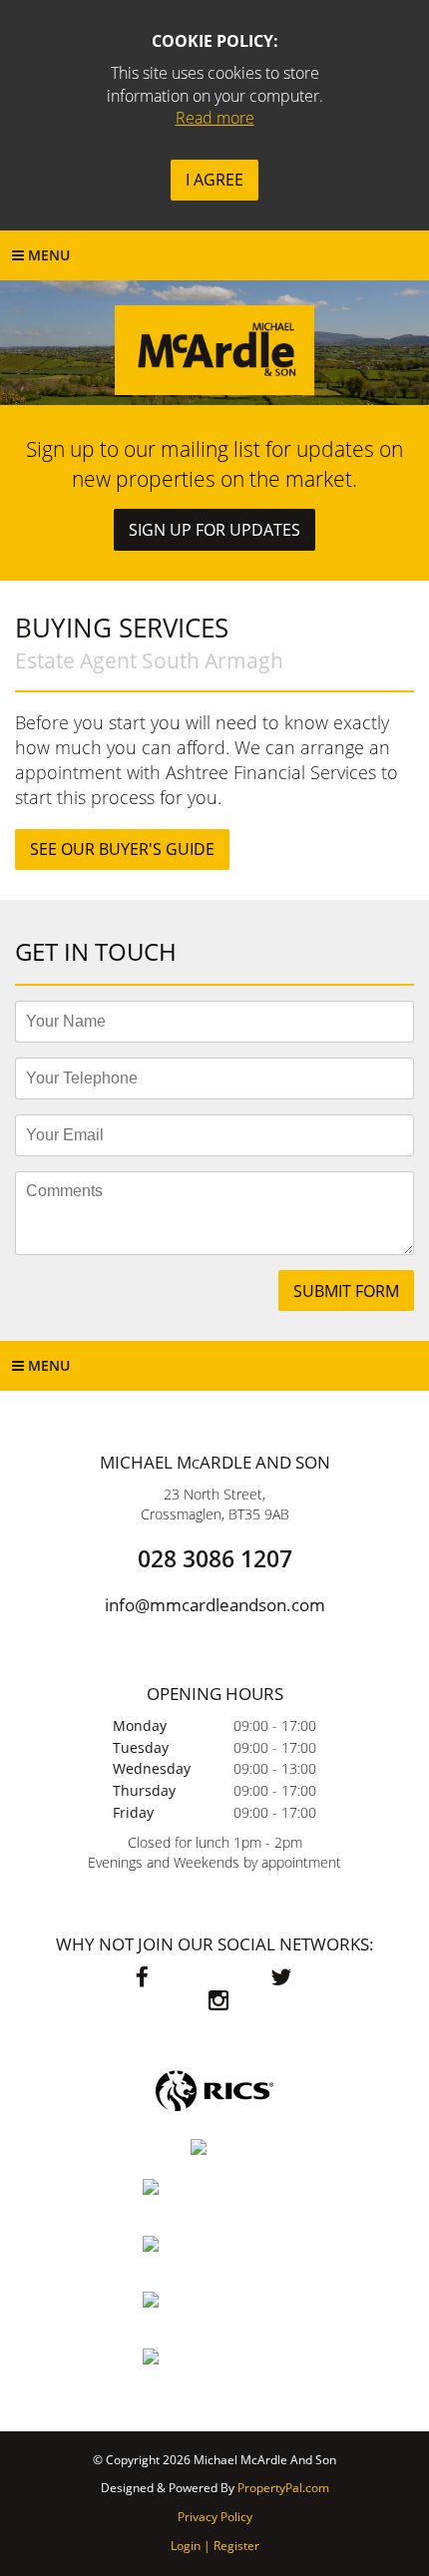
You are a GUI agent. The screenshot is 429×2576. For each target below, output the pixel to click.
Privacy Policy (215, 2517)
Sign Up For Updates (214, 530)
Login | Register (215, 2546)
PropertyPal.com (283, 2488)
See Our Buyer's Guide (122, 849)
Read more (215, 118)
